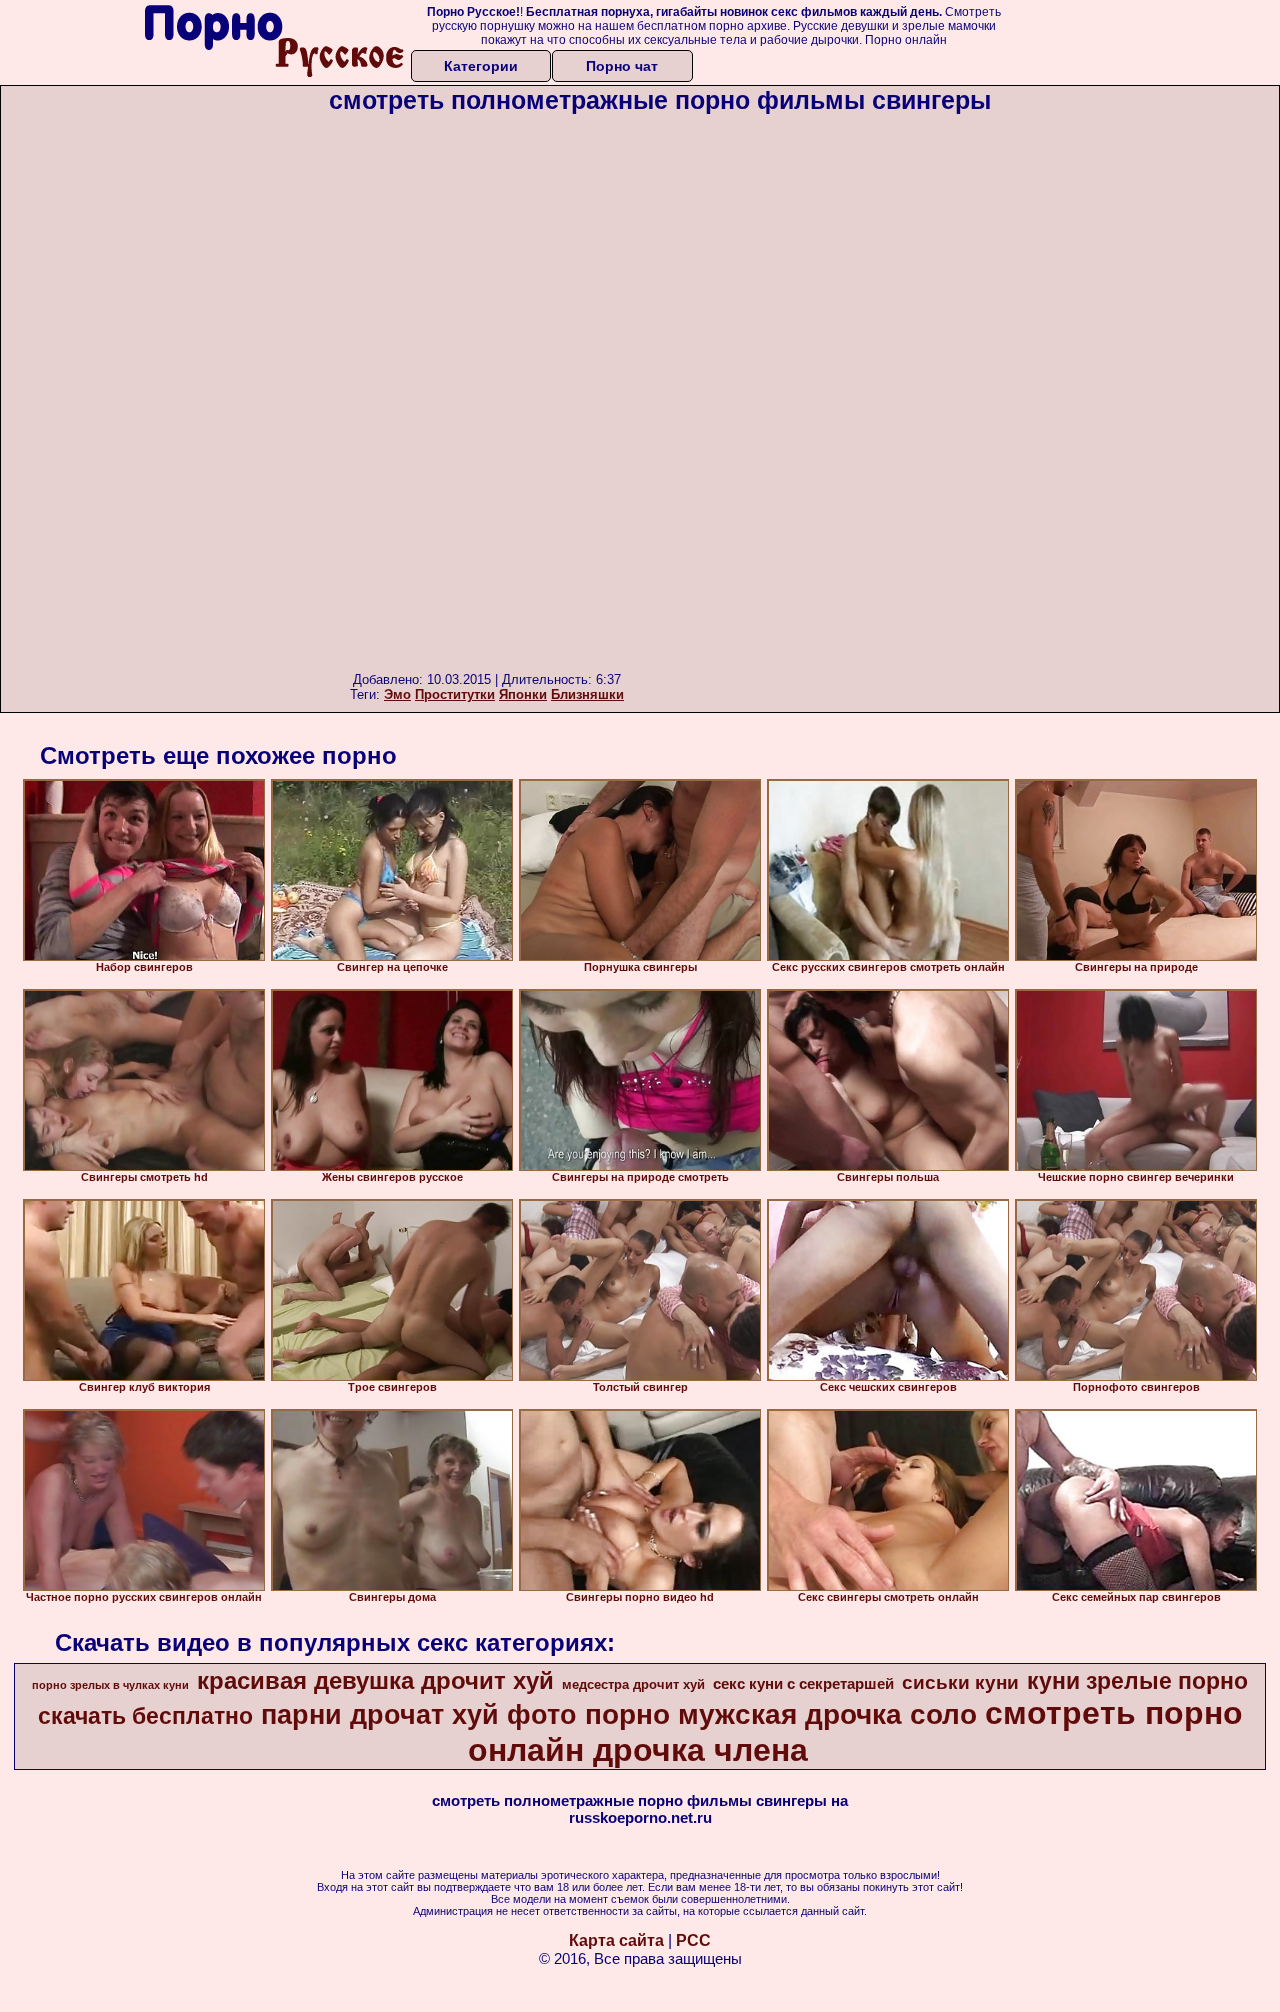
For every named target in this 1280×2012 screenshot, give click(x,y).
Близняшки (587, 694)
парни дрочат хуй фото (419, 1715)
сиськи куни (960, 1682)
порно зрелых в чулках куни (110, 1685)
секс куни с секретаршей (803, 1684)
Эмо (397, 694)
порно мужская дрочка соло (781, 1714)
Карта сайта (616, 1940)
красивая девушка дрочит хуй (375, 1680)
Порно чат (622, 66)
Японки (523, 694)
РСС (693, 1940)
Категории (481, 66)
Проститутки (455, 694)
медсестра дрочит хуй (633, 1684)
